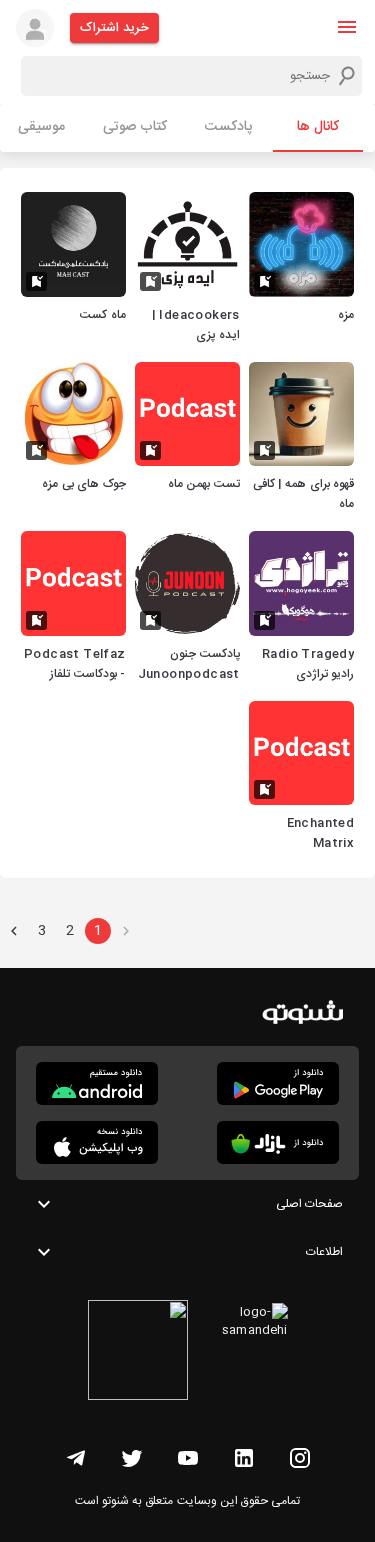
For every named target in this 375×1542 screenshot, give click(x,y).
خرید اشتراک (114, 28)
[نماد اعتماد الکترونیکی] (138, 1353)
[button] (347, 27)
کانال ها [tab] (318, 127)
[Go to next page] (14, 931)
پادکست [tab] (228, 127)
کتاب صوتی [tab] (135, 127)
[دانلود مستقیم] (97, 1083)
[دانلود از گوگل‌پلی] (278, 1083)
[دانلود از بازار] (278, 1142)
